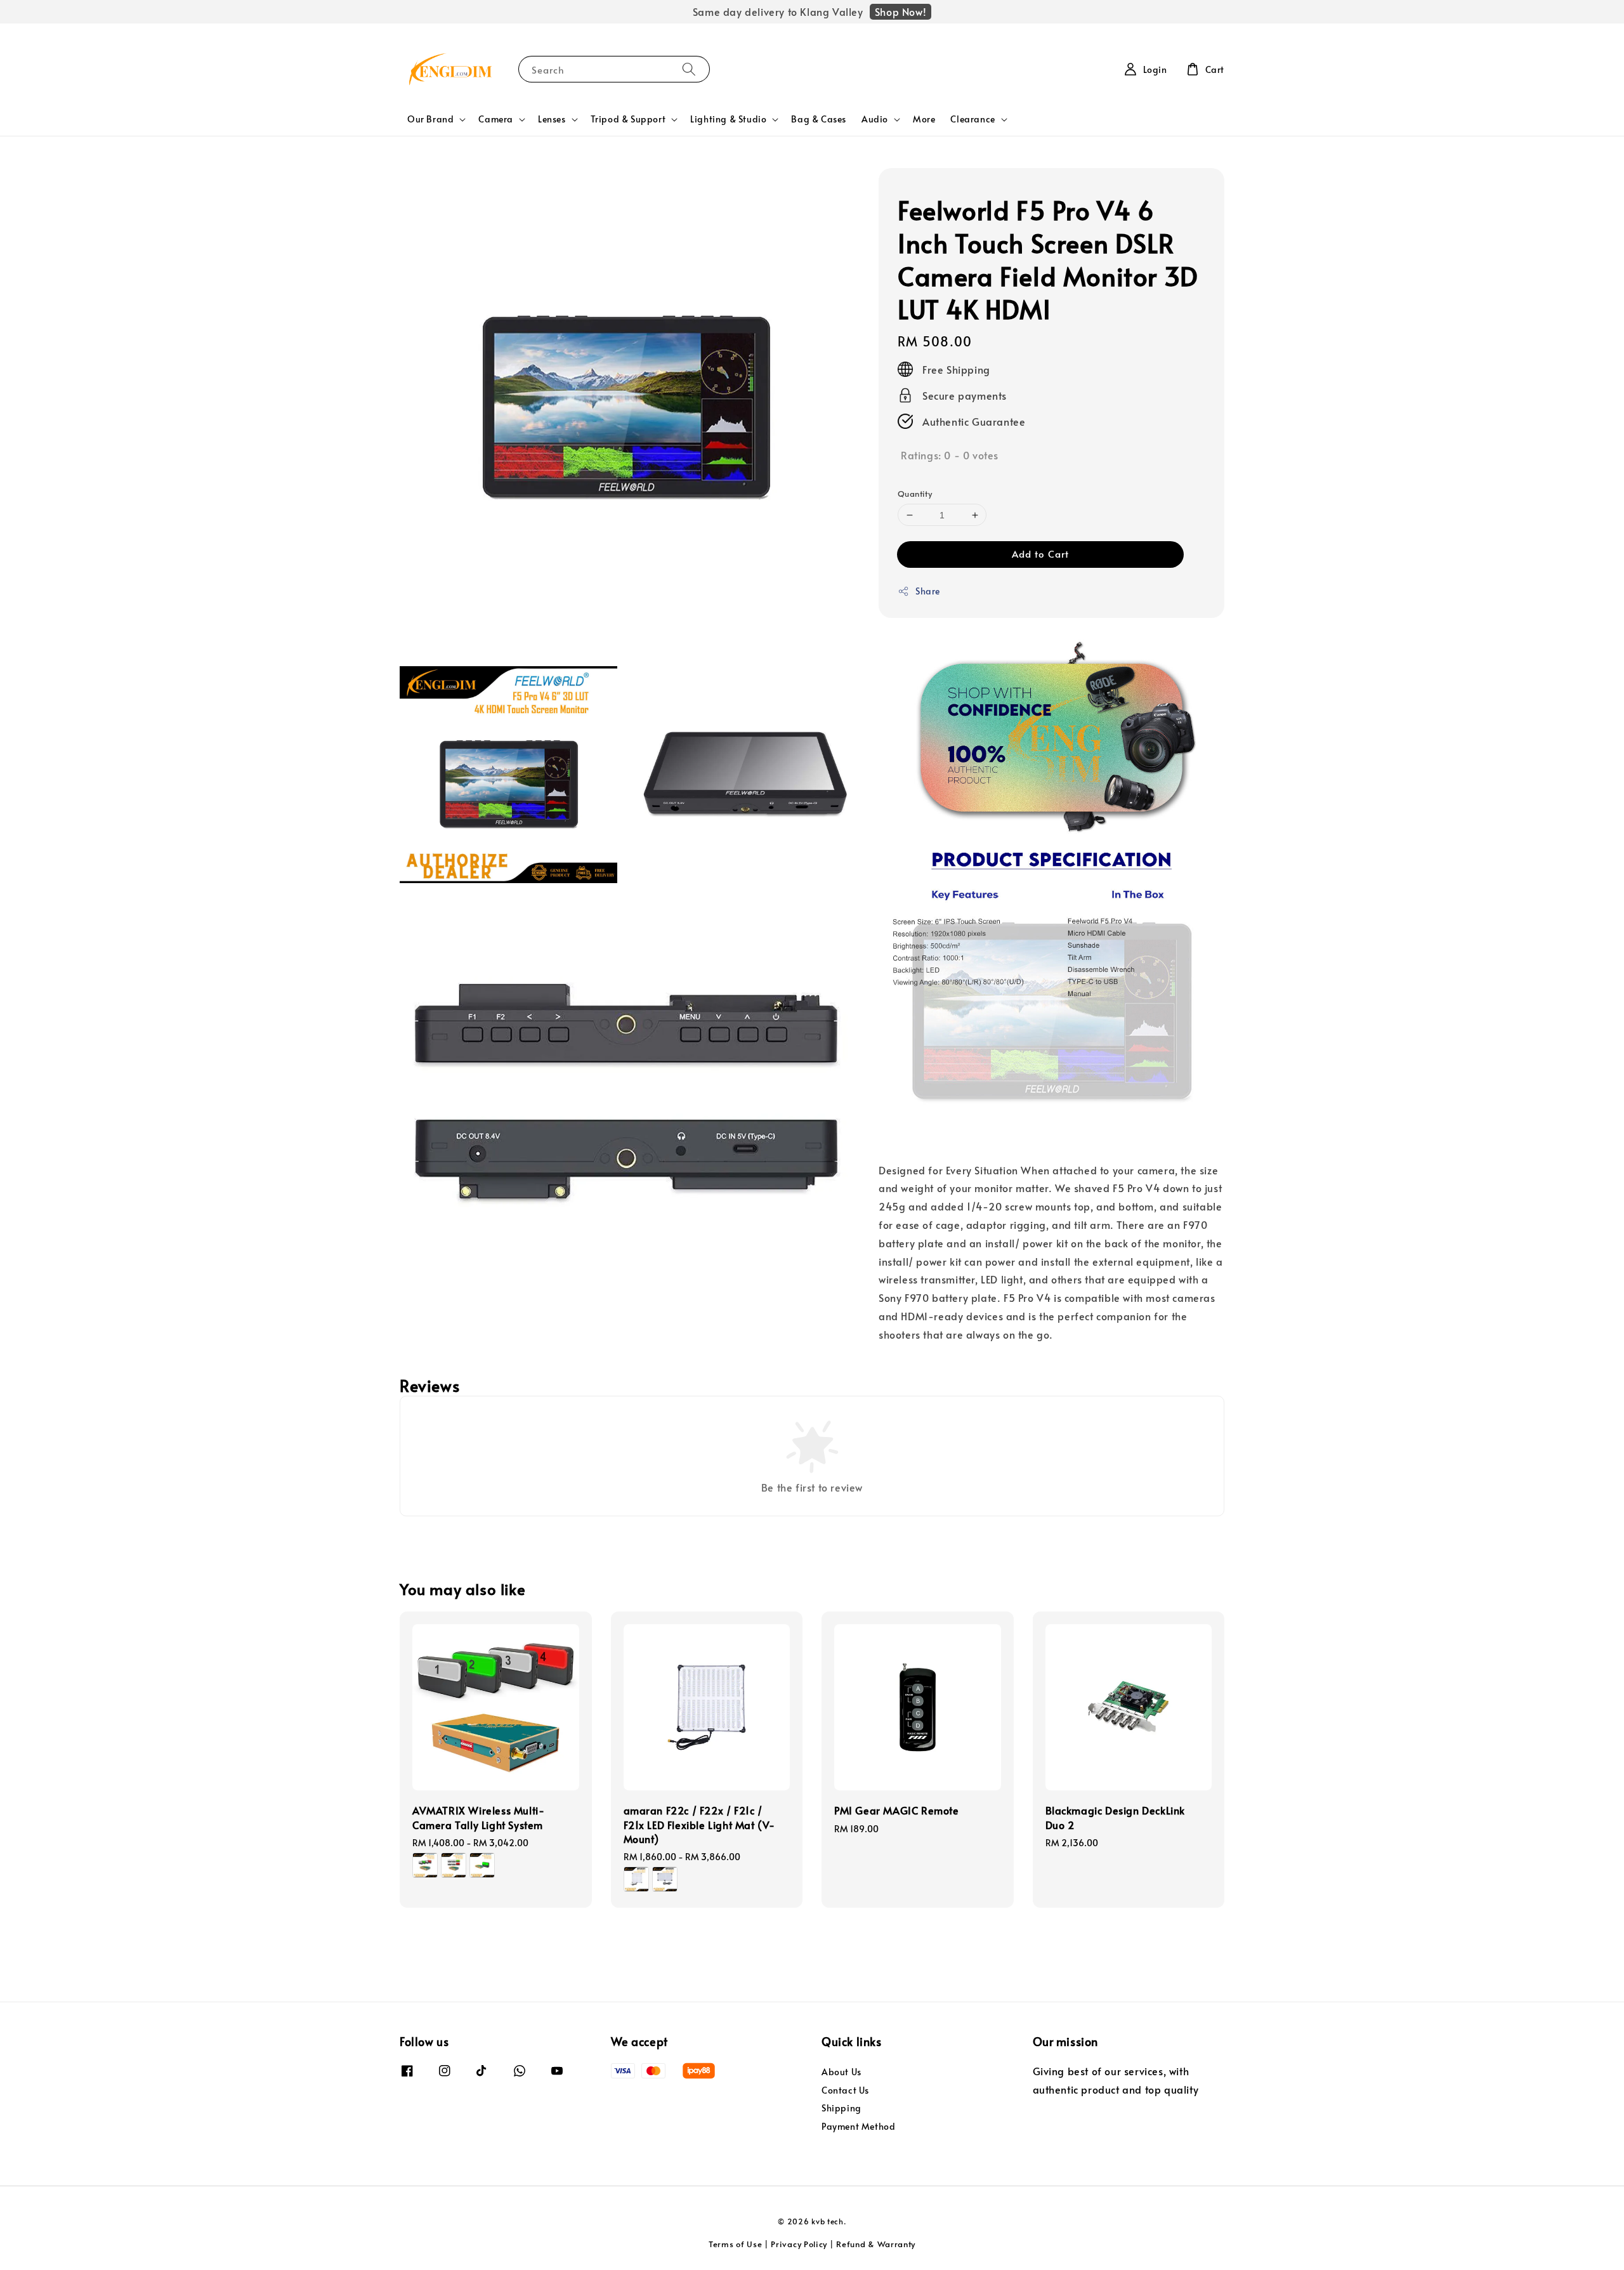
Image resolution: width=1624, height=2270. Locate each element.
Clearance (972, 119)
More (924, 119)
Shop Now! (900, 11)
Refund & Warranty (876, 2244)
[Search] (689, 69)
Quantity (915, 494)
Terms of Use (735, 2244)
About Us (841, 2072)
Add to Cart (1040, 554)
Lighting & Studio (728, 119)
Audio (875, 119)
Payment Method (858, 2126)
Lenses (552, 119)
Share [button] (928, 591)
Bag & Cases (819, 119)
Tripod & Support (628, 119)
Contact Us (845, 2090)
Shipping (841, 2108)
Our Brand (430, 119)
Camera (496, 119)
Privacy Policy (799, 2244)
